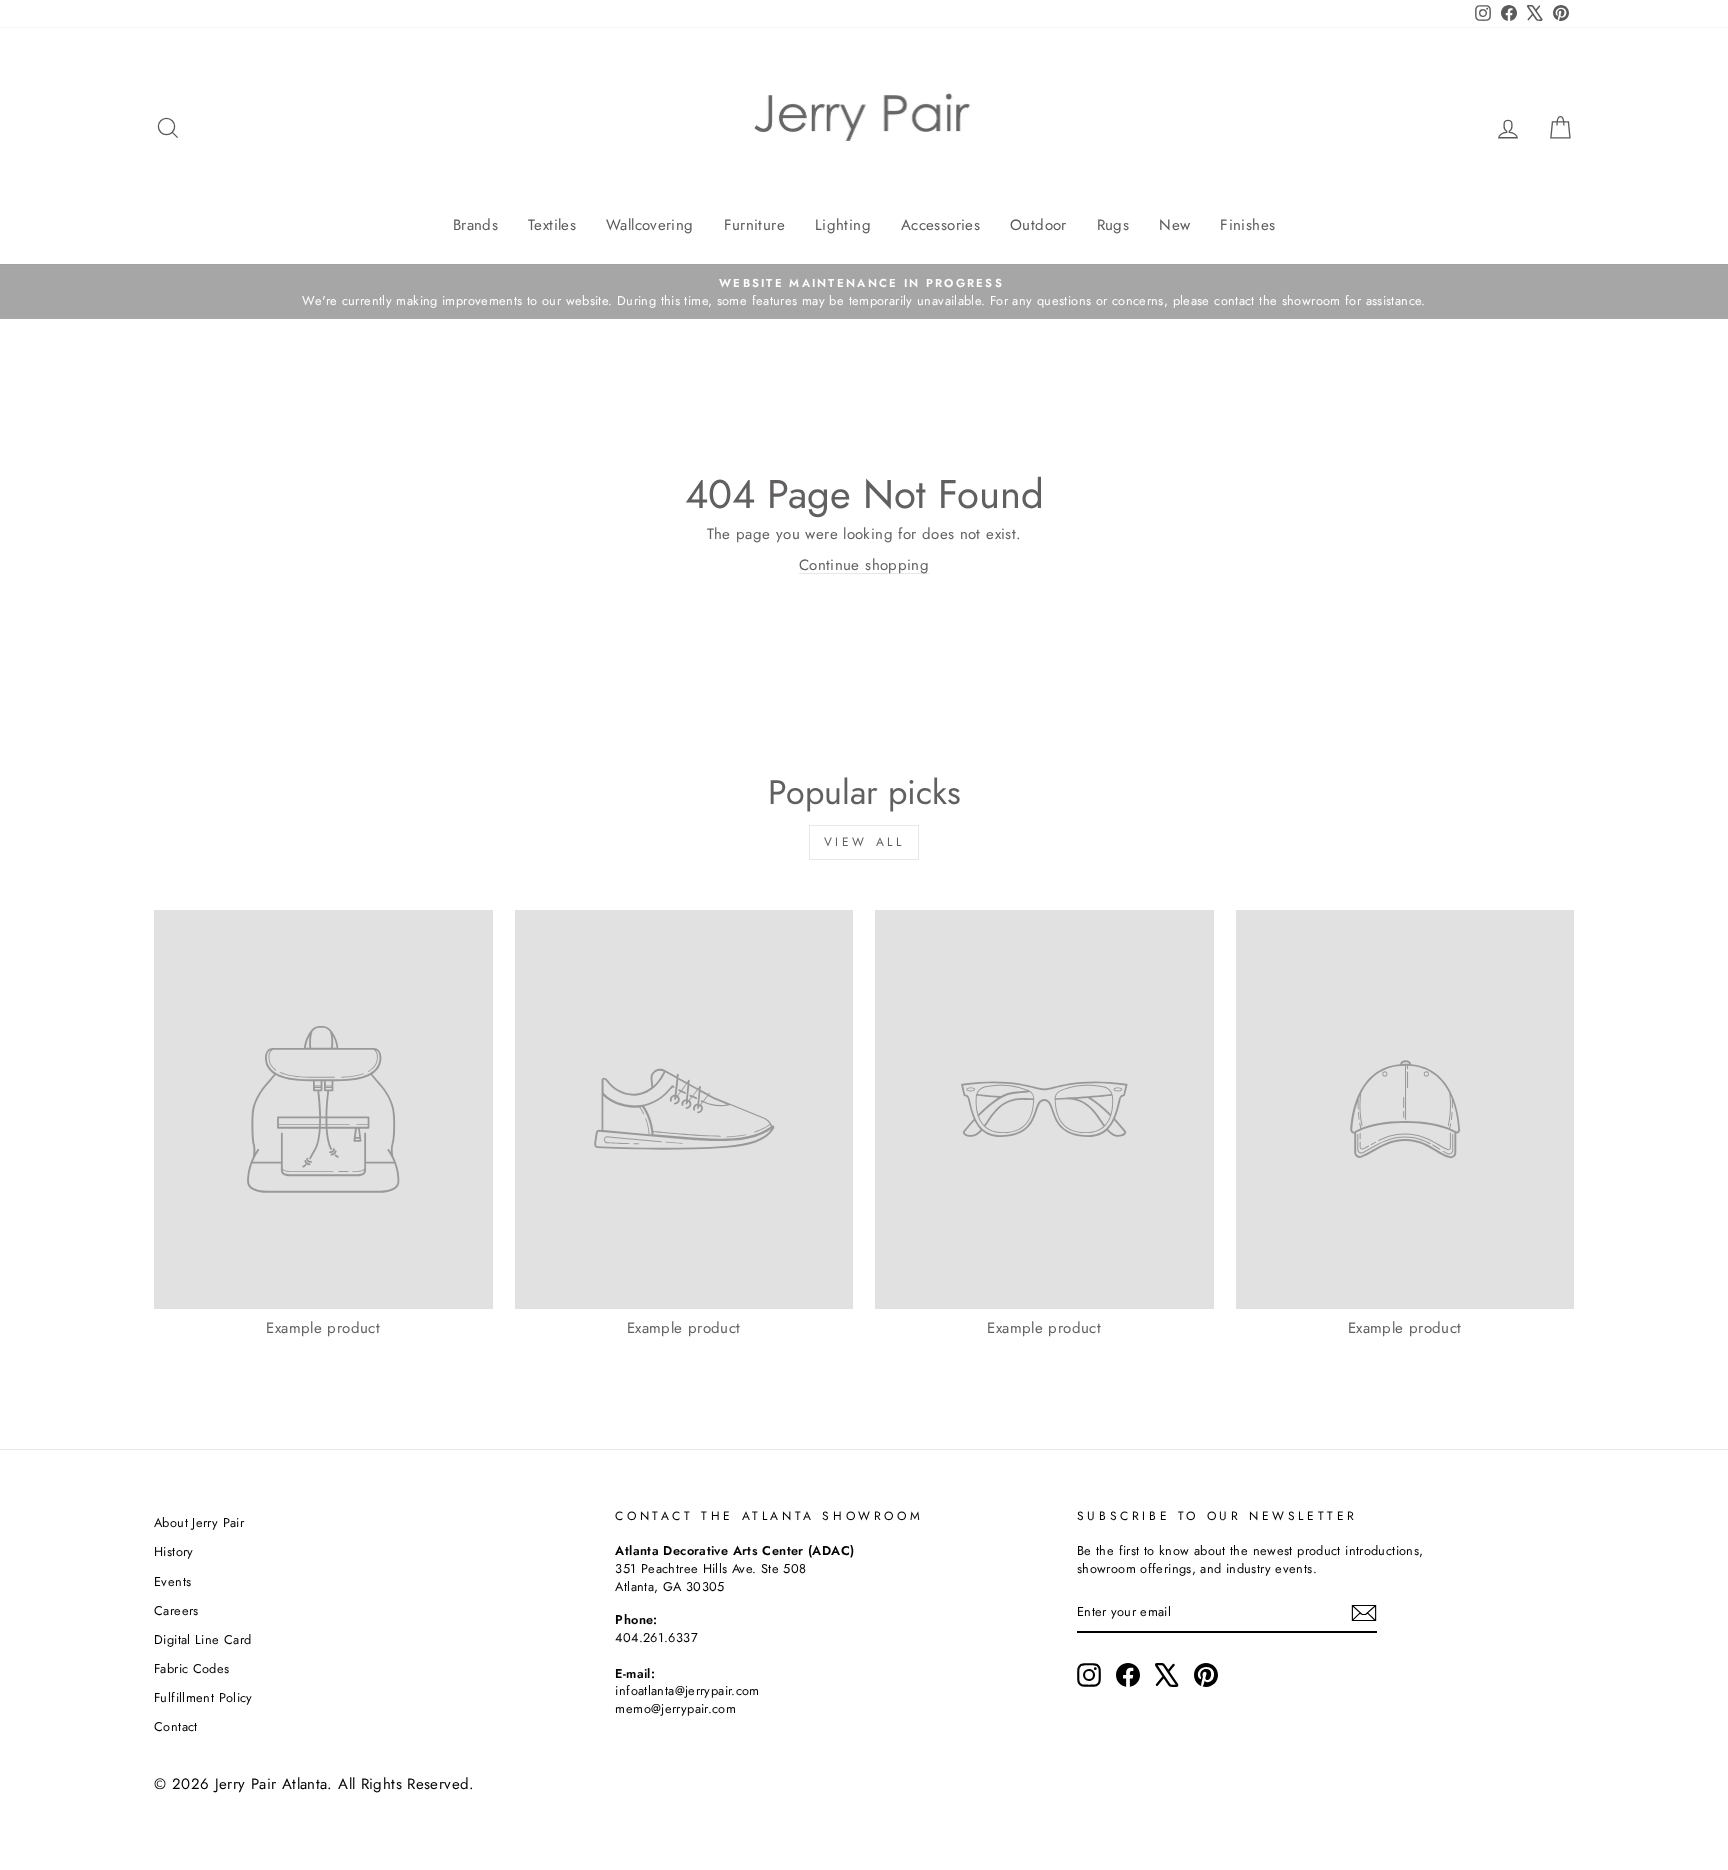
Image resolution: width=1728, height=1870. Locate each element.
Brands (475, 225)
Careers (176, 1610)
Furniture (754, 225)
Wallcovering (650, 225)
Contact (176, 1726)
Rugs (1113, 225)
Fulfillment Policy (203, 1697)
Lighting (843, 225)
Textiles (552, 225)
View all (864, 842)
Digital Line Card (202, 1639)
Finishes (1247, 225)
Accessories (940, 225)
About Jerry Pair (199, 1522)
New (1174, 225)
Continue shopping (864, 565)
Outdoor (1038, 225)
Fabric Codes (192, 1668)
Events (172, 1581)
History (174, 1551)
